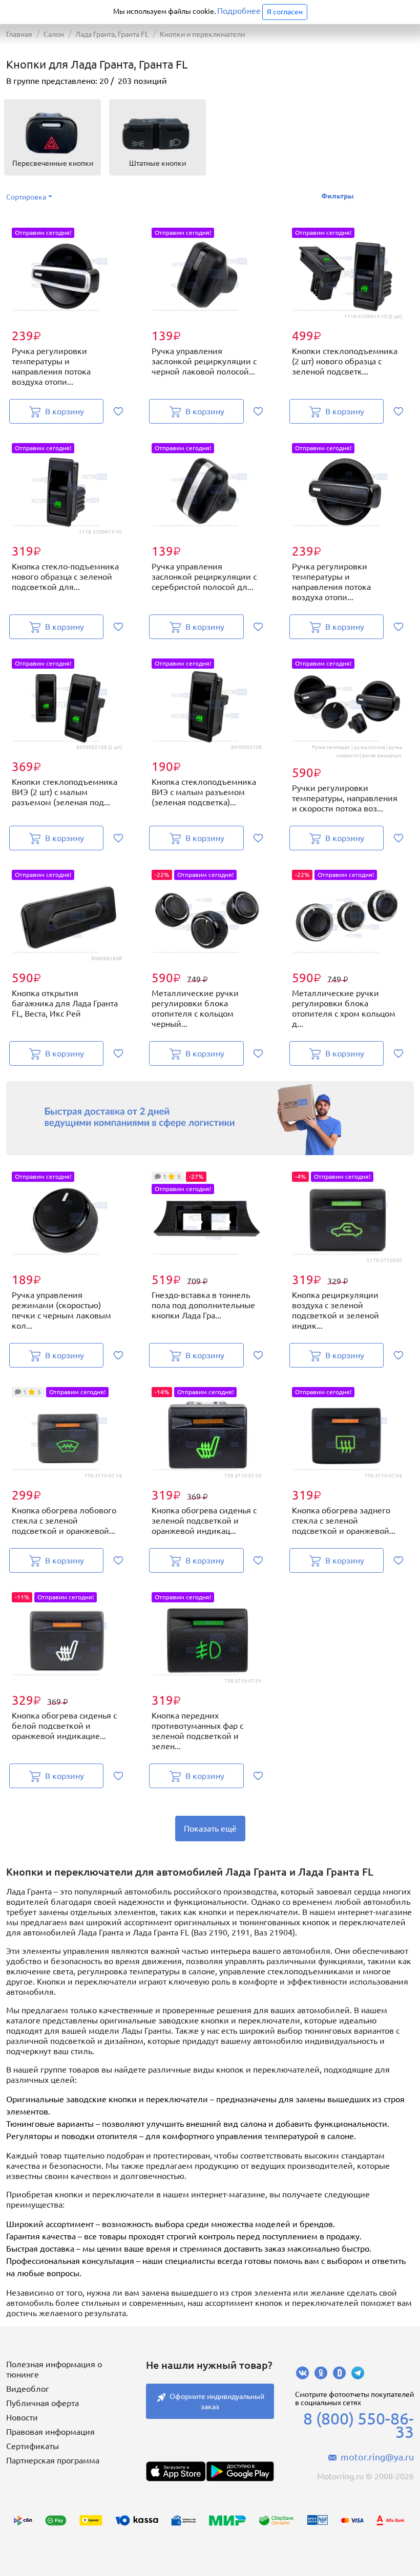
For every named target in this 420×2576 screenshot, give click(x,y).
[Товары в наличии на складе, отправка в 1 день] (210, 1118)
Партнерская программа (53, 2460)
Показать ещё (210, 1829)
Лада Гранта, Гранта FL (112, 34)
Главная (19, 34)
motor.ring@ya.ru (377, 2457)
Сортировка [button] (26, 197)
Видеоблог (28, 2389)
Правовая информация (50, 2432)
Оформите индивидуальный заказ (217, 2402)
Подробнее (239, 11)
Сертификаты (33, 2446)
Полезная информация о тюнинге (54, 2369)
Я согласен (285, 12)
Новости (22, 2417)
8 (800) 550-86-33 (359, 2425)
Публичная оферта (43, 2403)
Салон (54, 34)
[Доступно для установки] (240, 2471)
